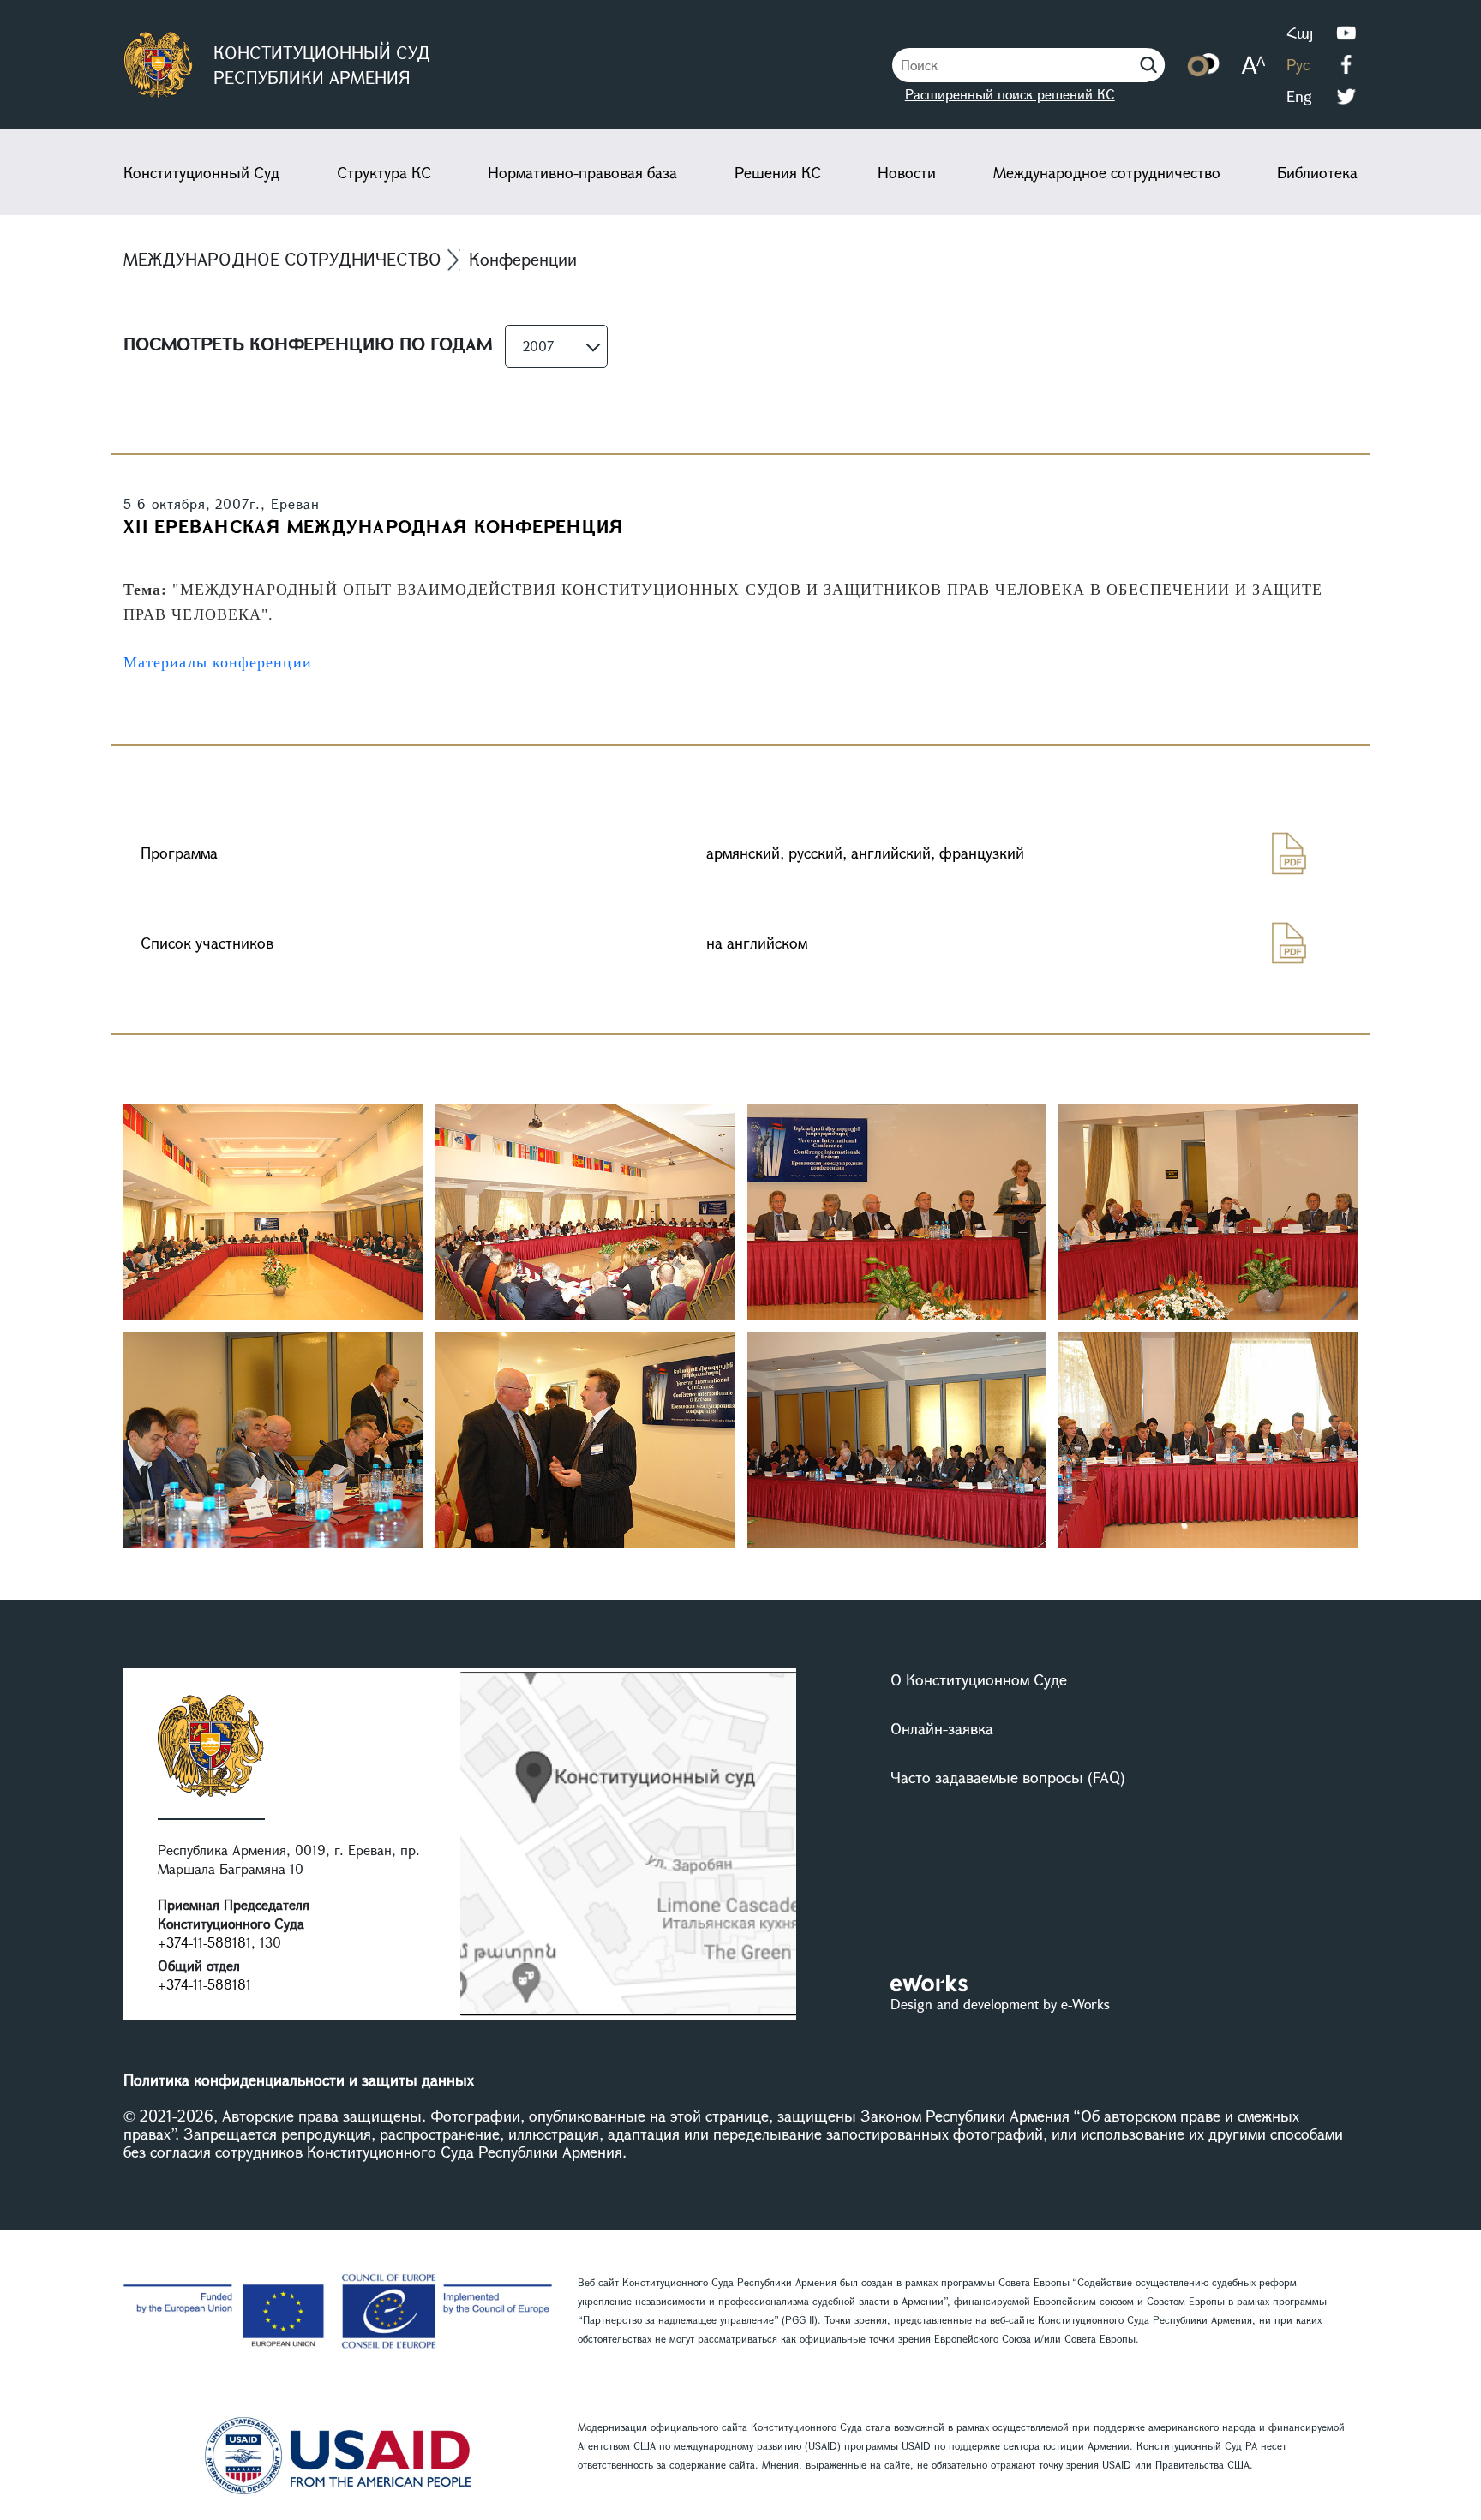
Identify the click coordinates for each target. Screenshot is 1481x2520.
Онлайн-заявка (942, 1728)
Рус (1298, 64)
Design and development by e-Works (1000, 2004)
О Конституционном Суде (979, 1679)
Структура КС (384, 172)
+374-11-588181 (204, 1942)
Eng (1299, 96)
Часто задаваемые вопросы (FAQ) (1008, 1777)
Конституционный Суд (201, 172)
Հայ (1300, 33)
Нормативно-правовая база (582, 172)
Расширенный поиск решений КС (1010, 94)
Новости (907, 172)
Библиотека (1317, 172)
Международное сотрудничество (1107, 172)
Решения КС (778, 172)
